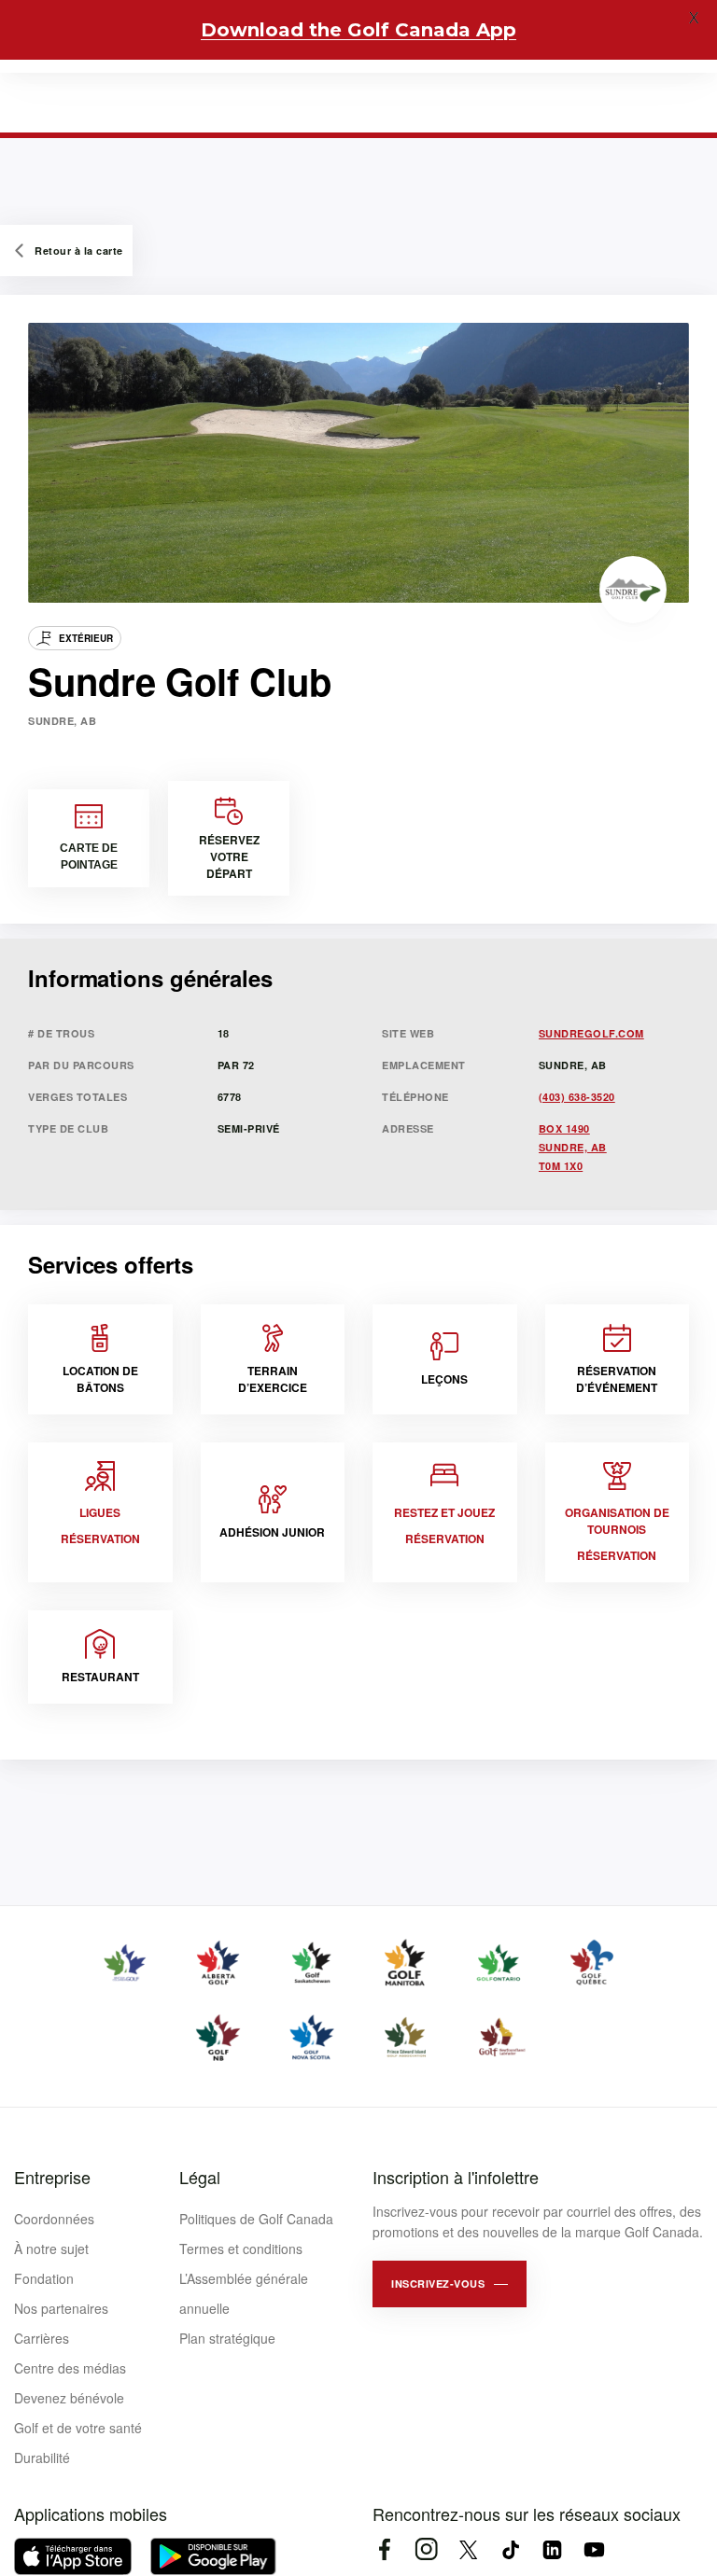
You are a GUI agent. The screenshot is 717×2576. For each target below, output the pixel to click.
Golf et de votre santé (78, 2428)
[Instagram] (426, 2549)
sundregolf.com (591, 1033)
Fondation (44, 2278)
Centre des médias (70, 2368)
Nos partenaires (61, 2308)
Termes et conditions (241, 2249)
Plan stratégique (227, 2338)
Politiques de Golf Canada (256, 2219)
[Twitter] (468, 2549)
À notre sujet (51, 2249)
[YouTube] (594, 2549)
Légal (200, 2177)
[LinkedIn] (552, 2549)
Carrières (42, 2338)
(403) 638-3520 (577, 1097)
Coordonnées (54, 2219)
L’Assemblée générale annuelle (244, 2293)
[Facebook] (384, 2549)
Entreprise (52, 2177)
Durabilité (42, 2458)
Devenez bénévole (69, 2398)
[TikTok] (510, 2549)
